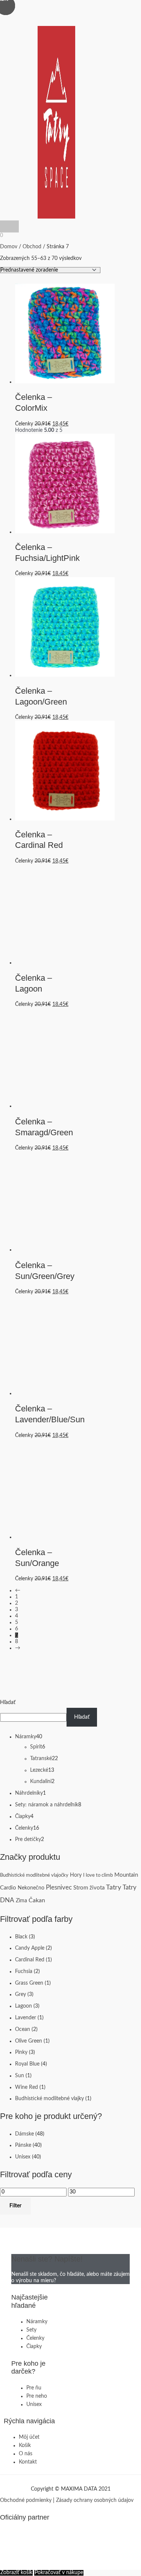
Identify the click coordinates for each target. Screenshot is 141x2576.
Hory (76, 1875)
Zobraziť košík (16, 2573)
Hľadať (8, 1703)
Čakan (37, 1900)
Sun (20, 2076)
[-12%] (65, 382)
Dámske (24, 2134)
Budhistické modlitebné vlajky (49, 2099)
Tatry (114, 1888)
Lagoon (23, 2006)
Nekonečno (31, 1888)
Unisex (23, 2157)
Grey (20, 1994)
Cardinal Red (30, 1960)
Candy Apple (30, 1948)
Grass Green (29, 1983)
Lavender (26, 2018)
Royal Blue (27, 2064)
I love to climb (98, 1875)
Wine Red (27, 2087)
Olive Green (29, 2041)
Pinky (21, 2052)
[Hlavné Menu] (9, 226)
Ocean (23, 2029)
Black (21, 1937)
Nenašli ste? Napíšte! (47, 2259)
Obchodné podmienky (26, 2500)
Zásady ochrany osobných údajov (95, 2500)
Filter (15, 2206)
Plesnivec (59, 1887)
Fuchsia (24, 1971)
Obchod (32, 247)
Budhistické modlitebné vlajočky (34, 1875)
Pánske (23, 2145)
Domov (9, 247)
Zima (21, 1901)
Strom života (89, 1888)
